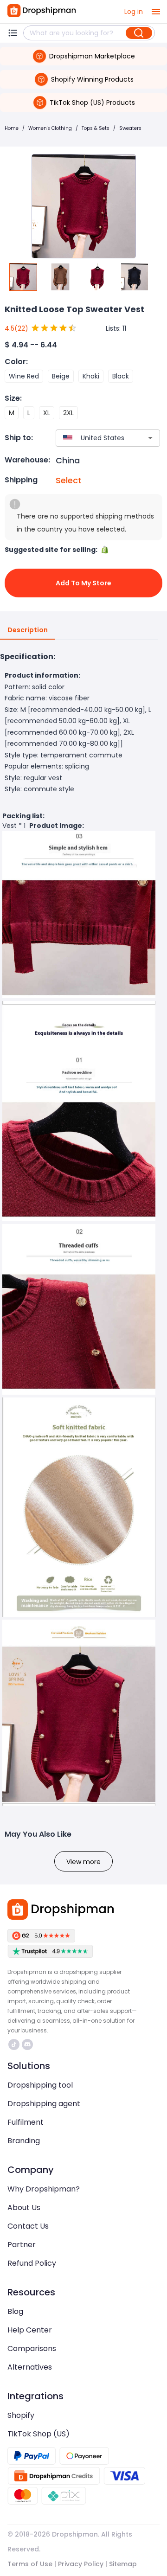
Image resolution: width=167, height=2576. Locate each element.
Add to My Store (83, 583)
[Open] (150, 438)
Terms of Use (30, 2564)
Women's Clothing (50, 128)
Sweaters (130, 128)
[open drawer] (156, 12)
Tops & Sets (96, 128)
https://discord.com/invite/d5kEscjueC (29, 2044)
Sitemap (123, 2564)
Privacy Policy (81, 2564)
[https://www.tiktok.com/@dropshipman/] (14, 2044)
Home (12, 128)
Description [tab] (28, 630)
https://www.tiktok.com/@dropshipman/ (15, 2044)
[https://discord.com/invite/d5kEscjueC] (27, 2044)
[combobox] (94, 438)
